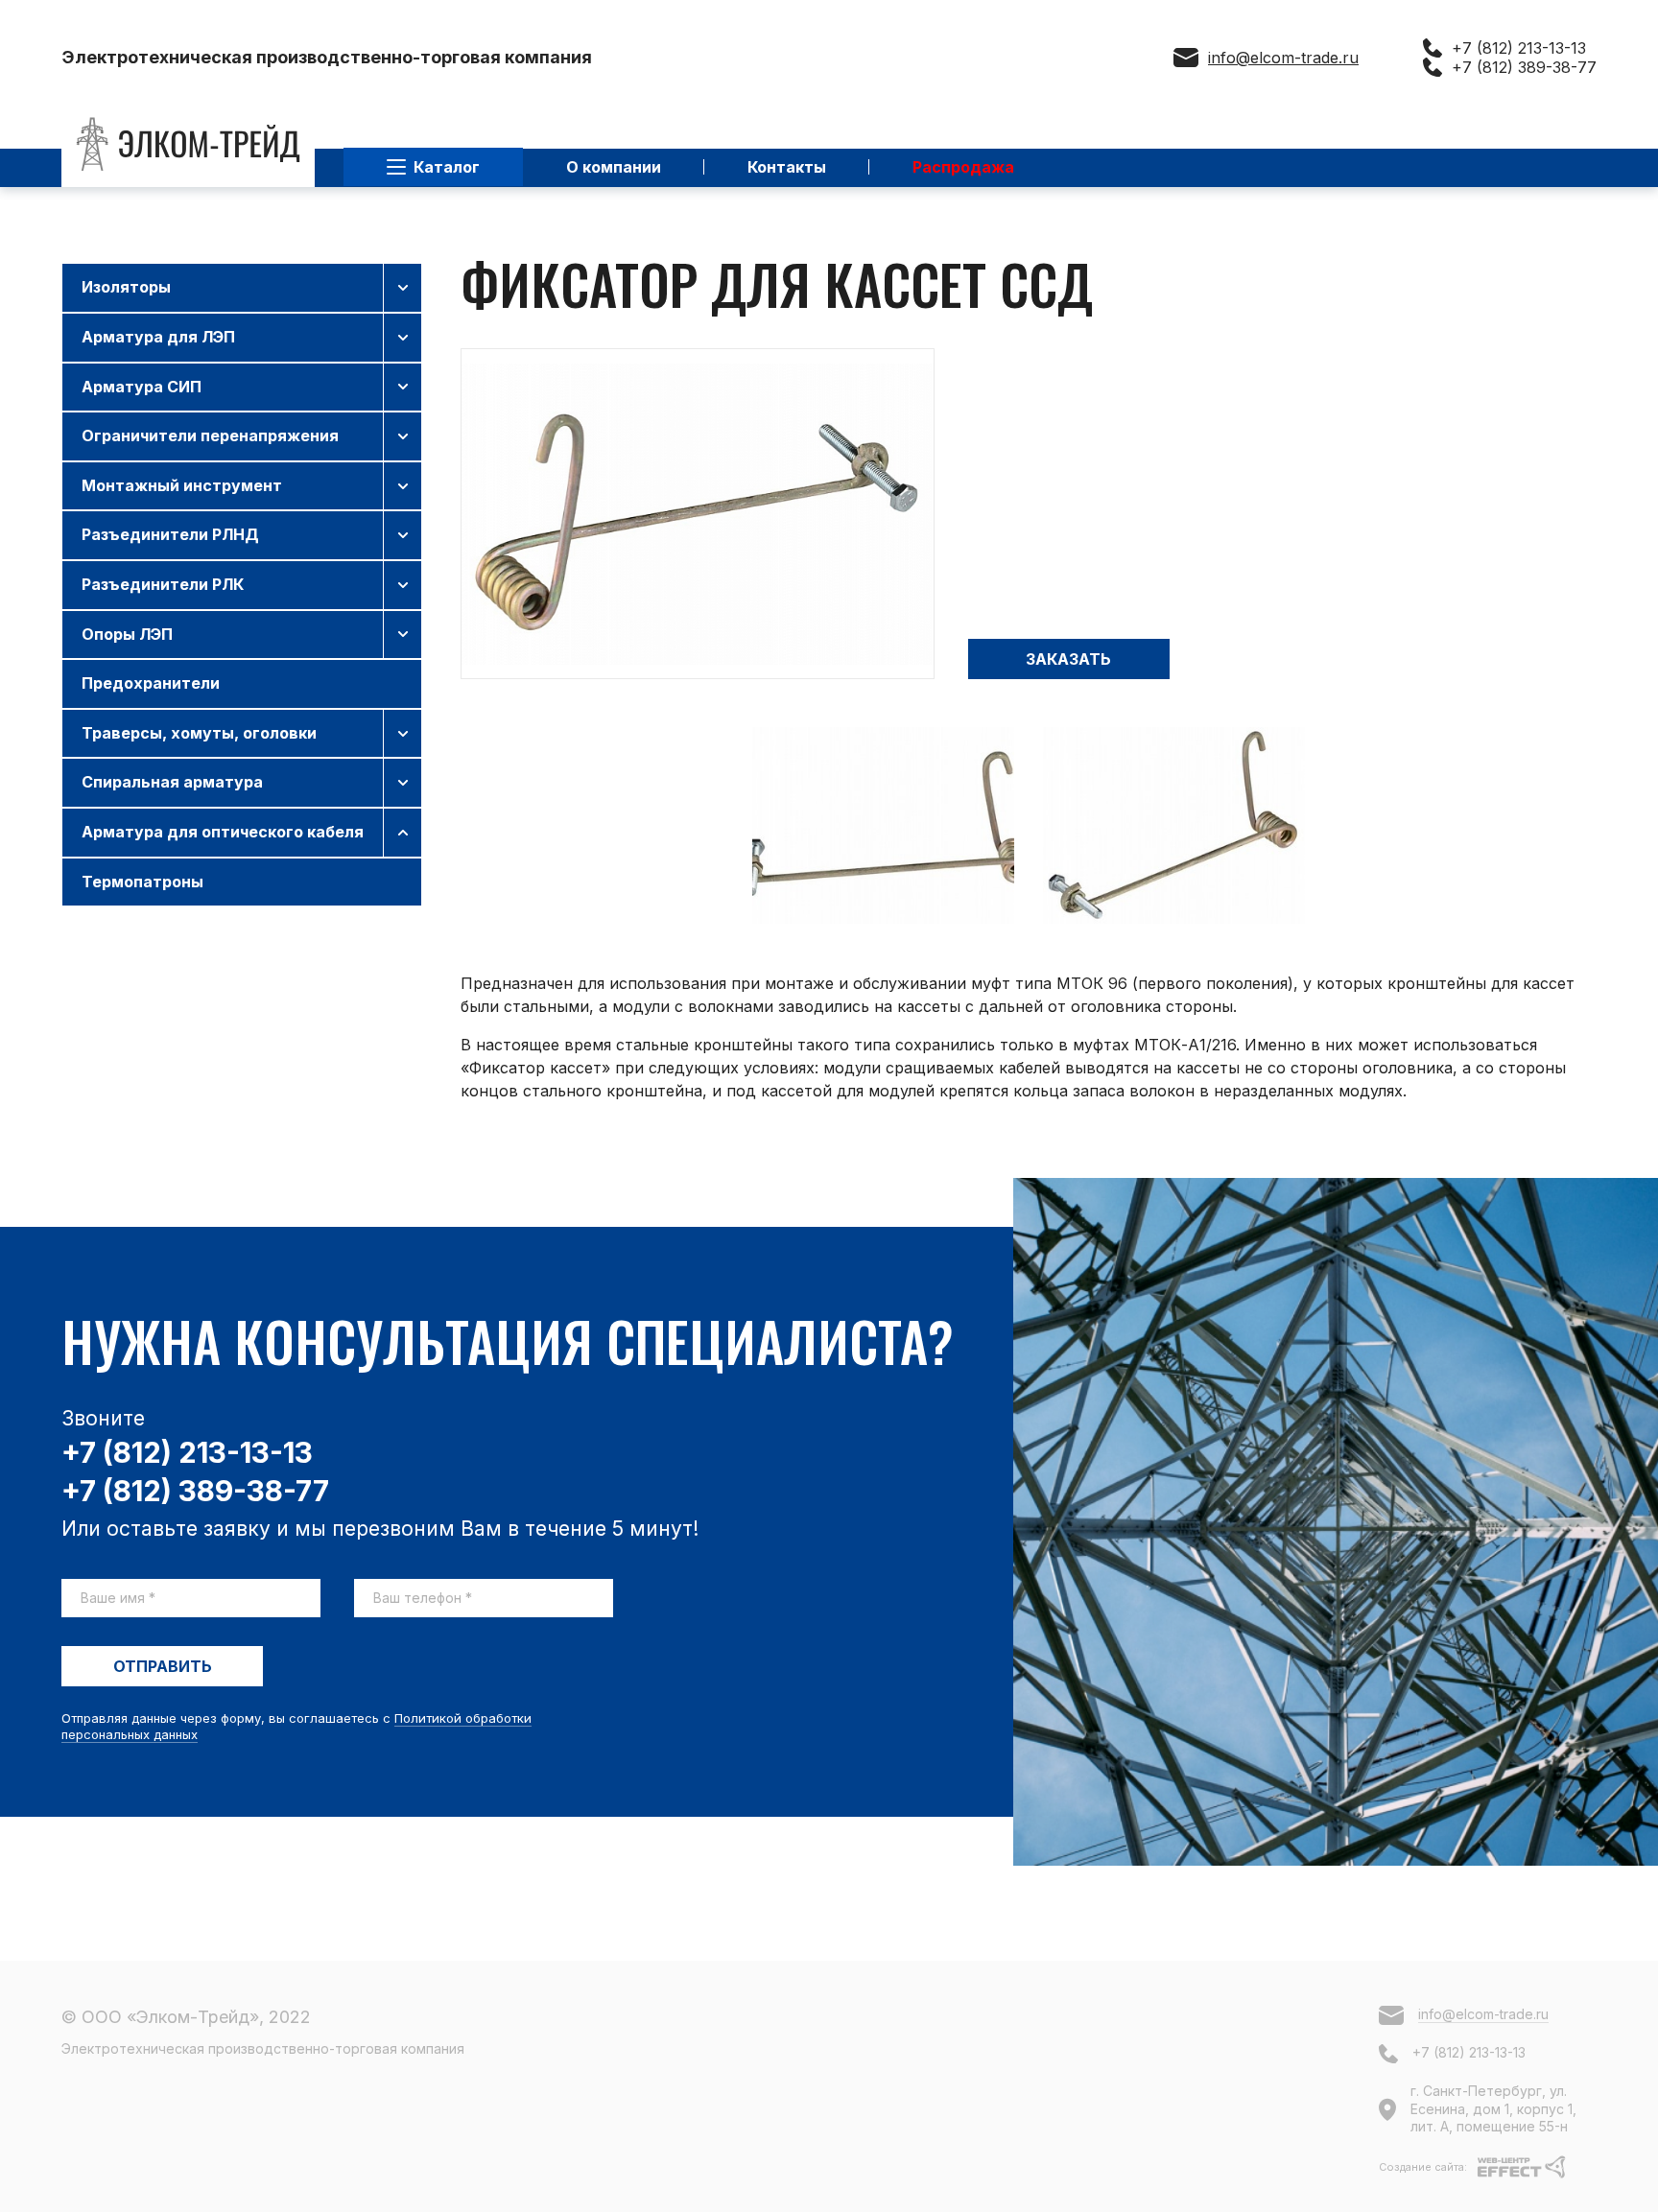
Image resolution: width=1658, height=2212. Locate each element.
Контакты (787, 167)
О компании (614, 167)
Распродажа (963, 167)
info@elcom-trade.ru (1283, 58)
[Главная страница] (188, 144)
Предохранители (151, 683)
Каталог (447, 167)
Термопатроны (142, 882)
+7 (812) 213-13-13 (1519, 48)
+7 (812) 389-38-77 (1524, 67)
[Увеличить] (698, 514)
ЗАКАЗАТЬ (1068, 659)
